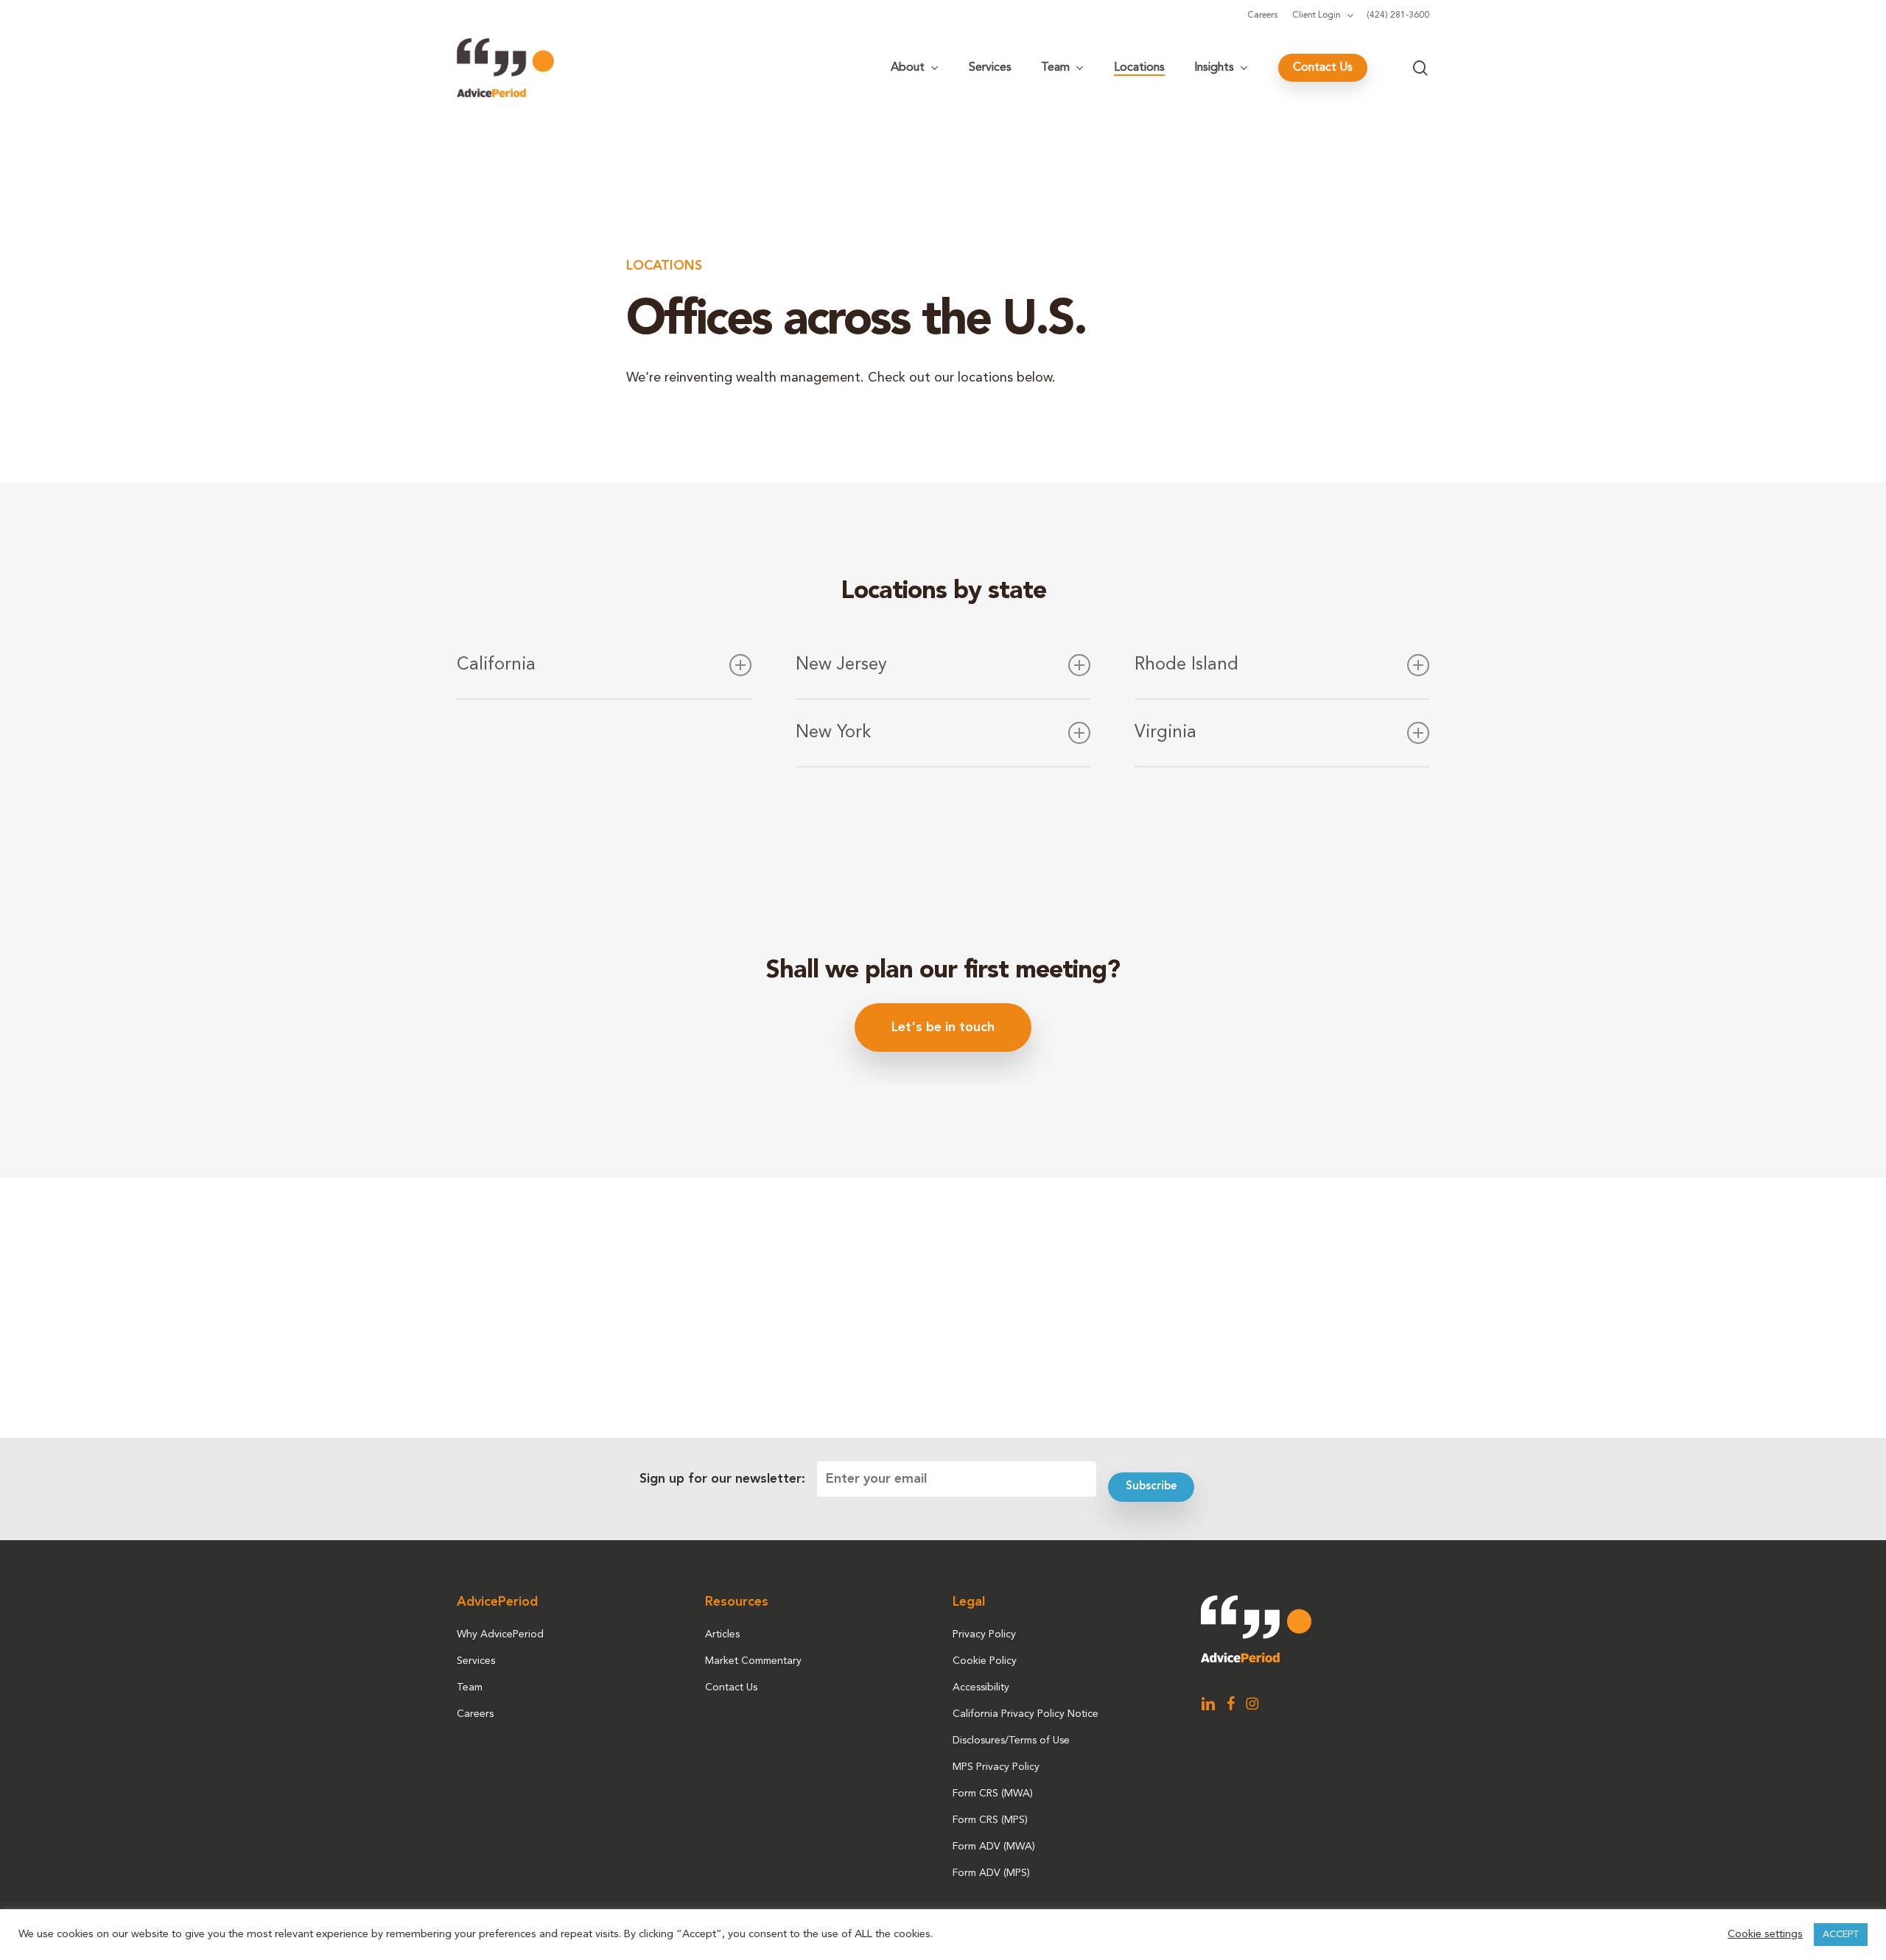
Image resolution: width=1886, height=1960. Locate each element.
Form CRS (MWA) (993, 1794)
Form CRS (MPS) (990, 1820)
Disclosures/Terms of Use (1011, 1741)
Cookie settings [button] (1765, 1935)
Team (470, 1687)
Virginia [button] (1165, 733)
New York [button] (833, 733)
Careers (475, 1714)
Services (476, 1661)
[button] (943, 1028)
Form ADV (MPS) (991, 1873)
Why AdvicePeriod (500, 1634)
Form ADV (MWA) (994, 1847)
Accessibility (981, 1687)
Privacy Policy (984, 1634)
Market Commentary (753, 1661)
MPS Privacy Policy (996, 1767)
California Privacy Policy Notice (1026, 1714)
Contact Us (731, 1687)
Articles (722, 1634)
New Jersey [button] (841, 665)
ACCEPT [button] (1841, 1935)
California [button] (496, 665)
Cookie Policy (985, 1661)
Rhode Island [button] (1186, 665)
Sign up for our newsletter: (722, 1479)
